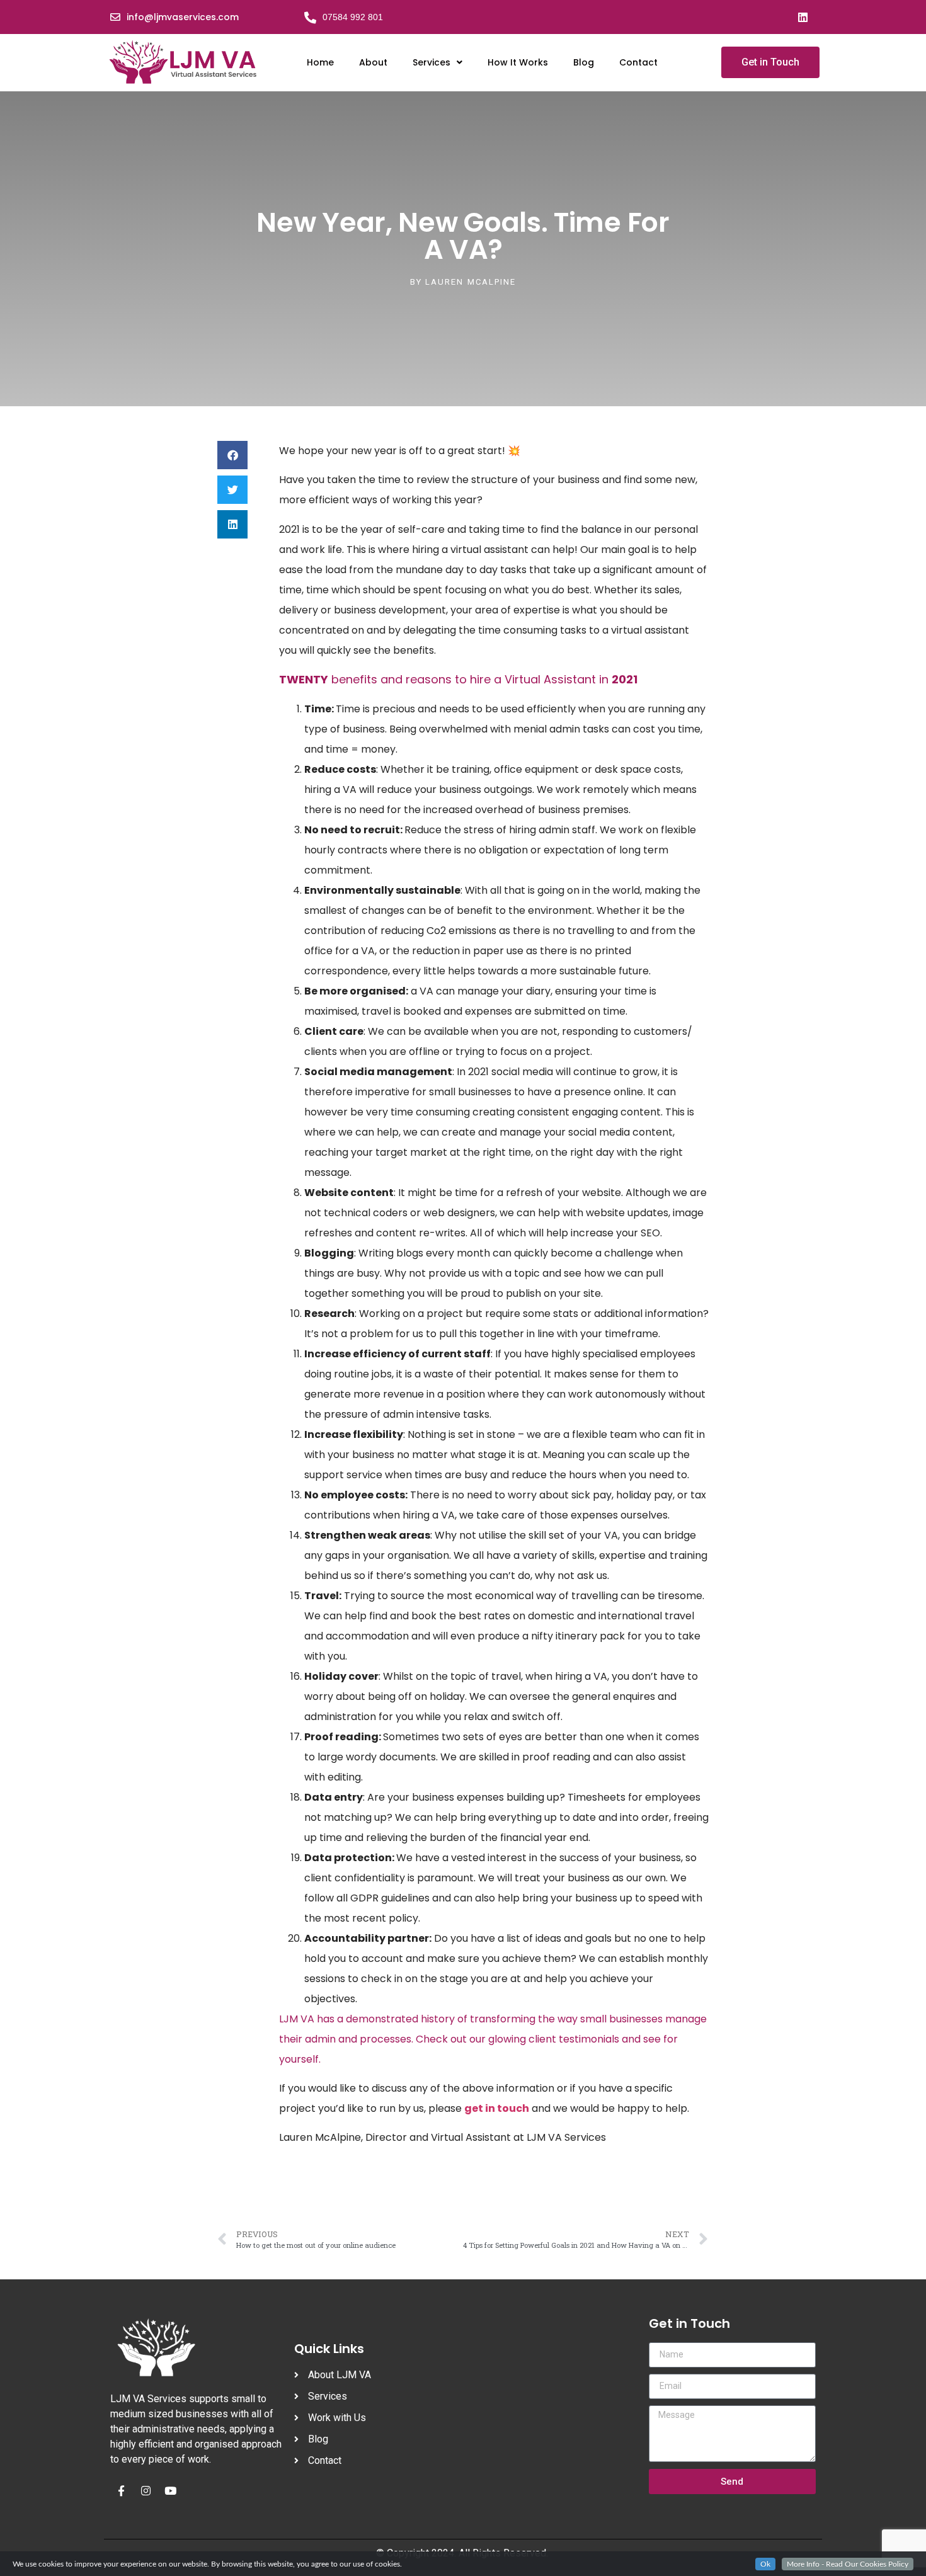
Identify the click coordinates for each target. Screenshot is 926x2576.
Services (432, 62)
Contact (638, 62)
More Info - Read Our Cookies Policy (848, 2564)
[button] (232, 455)
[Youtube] (170, 2490)
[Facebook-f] (121, 2490)
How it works (518, 62)
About (373, 62)
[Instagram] (146, 2490)
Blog (584, 62)
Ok (765, 2564)
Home (320, 62)
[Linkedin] (803, 17)
